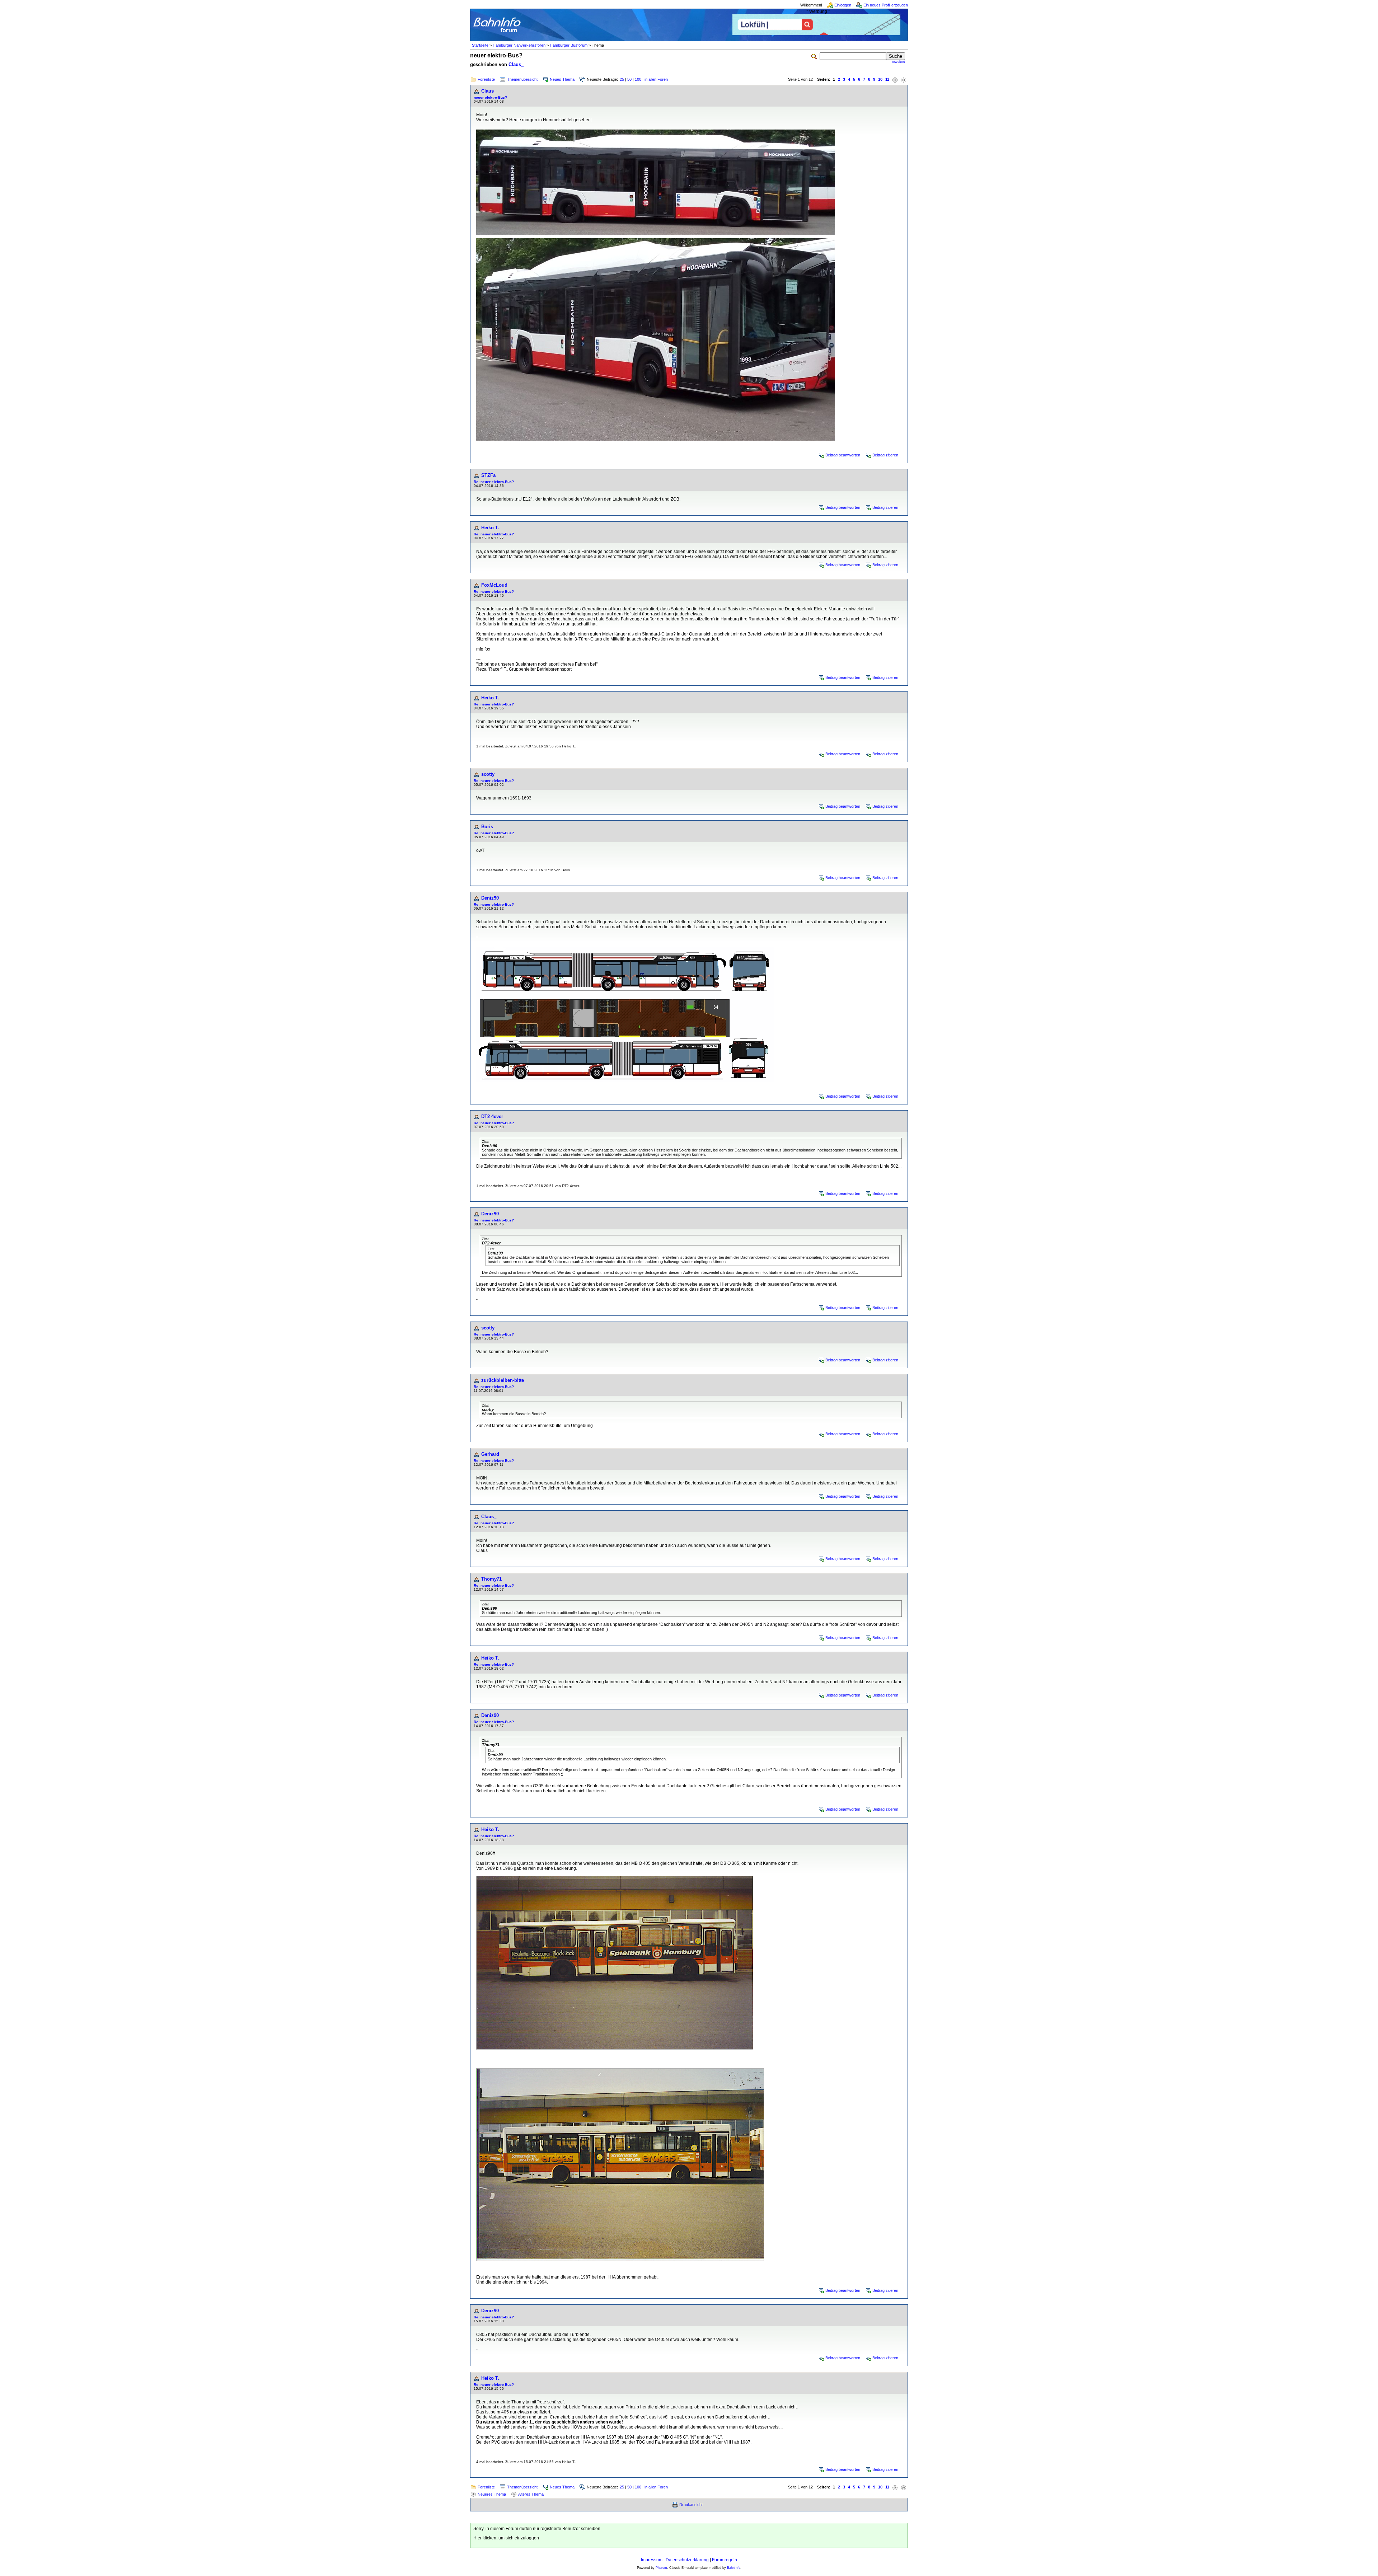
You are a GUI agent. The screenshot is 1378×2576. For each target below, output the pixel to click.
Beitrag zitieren (885, 455)
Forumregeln (725, 2560)
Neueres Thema (492, 2494)
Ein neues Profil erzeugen (886, 5)
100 (638, 79)
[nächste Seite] (895, 79)
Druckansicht (691, 2505)
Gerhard (490, 1454)
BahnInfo (734, 2568)
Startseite (480, 45)
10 (880, 79)
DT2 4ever (492, 1116)
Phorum (661, 2568)
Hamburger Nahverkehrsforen (519, 45)
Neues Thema (562, 79)
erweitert (899, 62)
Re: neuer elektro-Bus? (494, 482)
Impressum (652, 2560)
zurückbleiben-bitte (503, 1380)
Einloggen (843, 5)
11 (887, 79)
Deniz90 (490, 898)
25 (622, 79)
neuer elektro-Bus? (490, 97)
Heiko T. (490, 528)
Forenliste (486, 79)
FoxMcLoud (494, 585)
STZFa (488, 475)
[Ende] (904, 79)
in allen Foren (656, 79)
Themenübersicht (522, 79)
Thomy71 (491, 1579)
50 (629, 79)
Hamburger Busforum (569, 45)
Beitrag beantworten (843, 455)
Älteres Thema (531, 2494)
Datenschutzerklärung (687, 2560)
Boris (487, 827)
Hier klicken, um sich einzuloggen (506, 2538)
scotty (488, 774)
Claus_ (516, 64)
